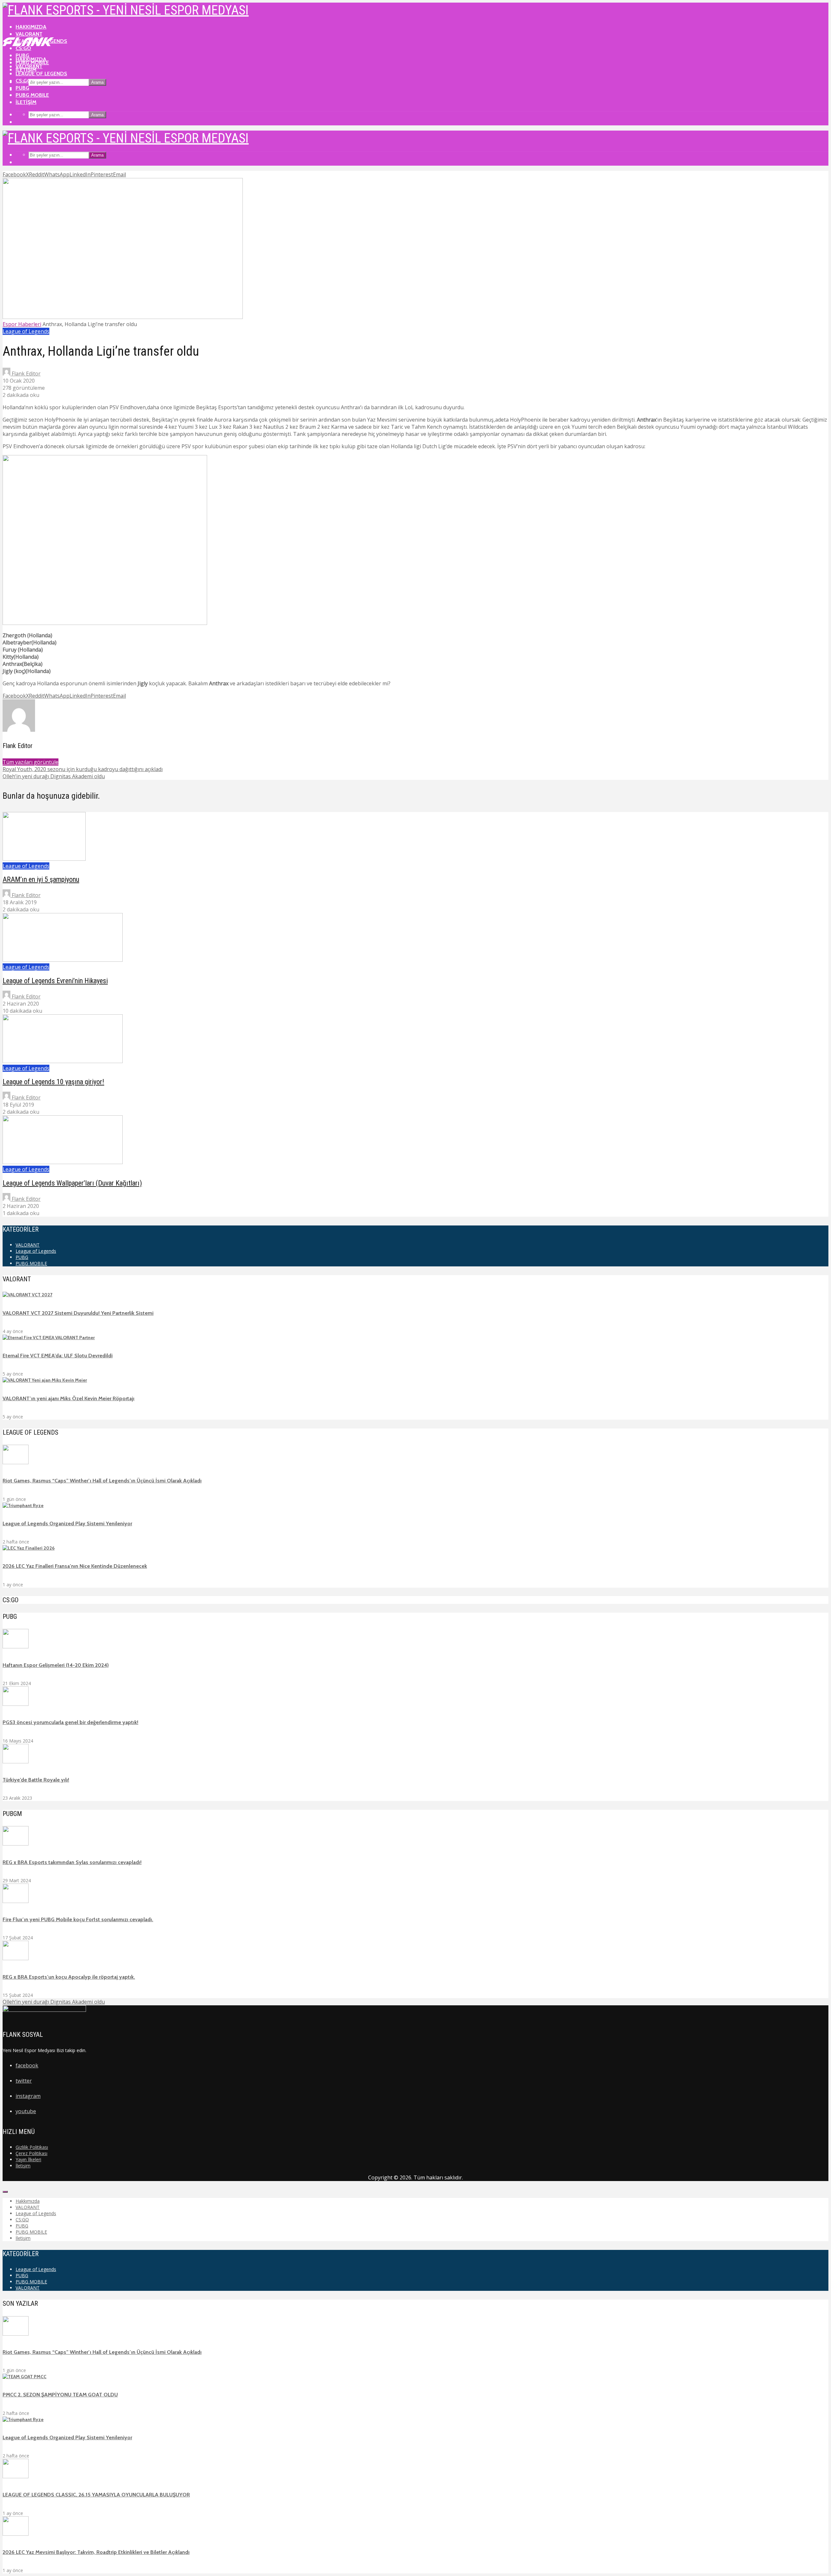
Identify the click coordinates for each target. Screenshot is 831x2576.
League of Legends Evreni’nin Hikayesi (55, 981)
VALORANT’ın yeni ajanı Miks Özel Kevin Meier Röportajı (68, 1398)
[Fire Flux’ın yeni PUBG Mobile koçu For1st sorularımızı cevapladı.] (16, 1901)
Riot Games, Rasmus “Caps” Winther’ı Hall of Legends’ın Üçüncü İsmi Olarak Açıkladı (102, 1481)
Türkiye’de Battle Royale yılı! (36, 1780)
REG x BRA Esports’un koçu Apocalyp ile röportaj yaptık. (69, 1977)
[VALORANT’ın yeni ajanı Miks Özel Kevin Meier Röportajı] (45, 1380)
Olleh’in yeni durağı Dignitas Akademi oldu (54, 2002)
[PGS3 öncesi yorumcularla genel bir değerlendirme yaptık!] (16, 1704)
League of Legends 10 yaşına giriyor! (53, 1082)
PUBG (22, 88)
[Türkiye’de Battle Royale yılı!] (16, 1762)
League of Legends (41, 74)
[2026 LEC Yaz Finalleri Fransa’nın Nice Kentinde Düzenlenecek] (29, 1548)
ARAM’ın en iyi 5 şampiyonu (41, 879)
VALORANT (29, 34)
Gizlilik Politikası (32, 2147)
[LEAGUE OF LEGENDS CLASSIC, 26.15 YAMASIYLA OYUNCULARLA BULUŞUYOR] (16, 2477)
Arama (97, 82)
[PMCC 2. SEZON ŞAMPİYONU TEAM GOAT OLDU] (25, 2377)
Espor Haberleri (22, 324)
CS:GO (23, 81)
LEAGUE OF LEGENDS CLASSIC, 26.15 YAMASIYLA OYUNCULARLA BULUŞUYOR (96, 2495)
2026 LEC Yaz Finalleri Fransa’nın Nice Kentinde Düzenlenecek (75, 1566)
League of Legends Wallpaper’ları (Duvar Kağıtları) (72, 1183)
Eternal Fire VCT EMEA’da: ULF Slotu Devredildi (58, 1356)
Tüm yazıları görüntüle (31, 762)
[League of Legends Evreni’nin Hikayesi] (63, 960)
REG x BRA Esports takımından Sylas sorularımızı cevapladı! (72, 1862)
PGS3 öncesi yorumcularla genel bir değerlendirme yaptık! (70, 1722)
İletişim (26, 102)
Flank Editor (25, 374)
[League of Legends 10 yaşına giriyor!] (63, 1061)
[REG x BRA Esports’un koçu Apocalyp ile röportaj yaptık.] (16, 1959)
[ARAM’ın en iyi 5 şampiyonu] (44, 859)
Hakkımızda (31, 27)
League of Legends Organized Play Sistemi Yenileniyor (67, 1523)
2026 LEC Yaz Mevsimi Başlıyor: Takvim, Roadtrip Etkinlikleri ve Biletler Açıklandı (96, 2552)
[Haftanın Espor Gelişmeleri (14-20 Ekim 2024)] (16, 1647)
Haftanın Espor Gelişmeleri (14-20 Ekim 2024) (56, 1665)
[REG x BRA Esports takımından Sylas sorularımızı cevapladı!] (16, 1844)
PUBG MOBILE (32, 95)
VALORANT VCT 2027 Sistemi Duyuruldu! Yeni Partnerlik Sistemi (78, 1313)
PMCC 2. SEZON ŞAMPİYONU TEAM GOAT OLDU (60, 2395)
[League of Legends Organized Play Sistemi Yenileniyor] (23, 1505)
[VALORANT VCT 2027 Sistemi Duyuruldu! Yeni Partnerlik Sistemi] (27, 1295)
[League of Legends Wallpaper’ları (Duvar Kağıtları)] (63, 1162)
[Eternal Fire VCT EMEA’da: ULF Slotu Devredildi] (49, 1338)
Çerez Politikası (31, 2153)
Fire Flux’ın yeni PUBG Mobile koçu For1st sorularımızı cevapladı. (78, 1919)
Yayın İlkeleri (28, 2159)
